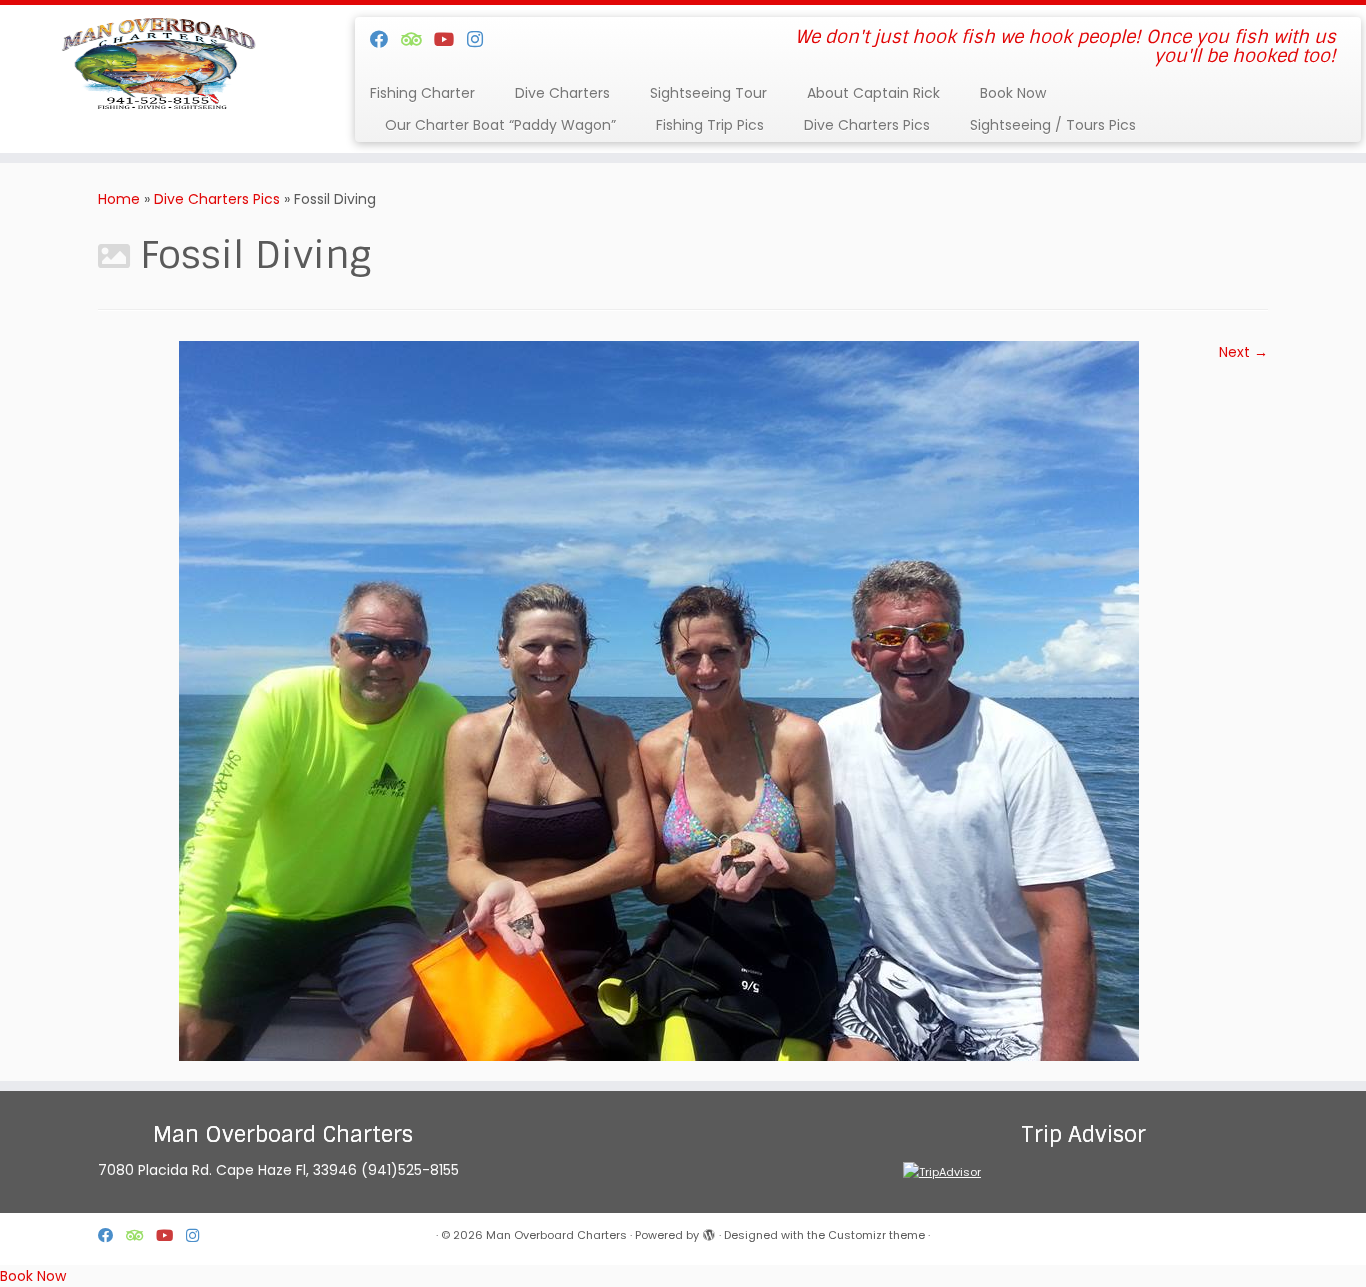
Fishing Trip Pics (710, 125)
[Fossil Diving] (659, 700)
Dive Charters (562, 93)
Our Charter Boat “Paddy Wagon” (500, 125)
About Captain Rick (873, 93)
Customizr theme (876, 1235)
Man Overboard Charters (556, 1235)
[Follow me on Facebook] (385, 39)
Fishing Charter (422, 93)
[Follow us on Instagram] (481, 39)
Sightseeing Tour (708, 93)
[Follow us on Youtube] (450, 39)
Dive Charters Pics (867, 125)
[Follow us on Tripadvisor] (417, 39)
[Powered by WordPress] (709, 1231)
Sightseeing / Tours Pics (1053, 125)
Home (119, 199)
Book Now (1013, 93)
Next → (1243, 352)
